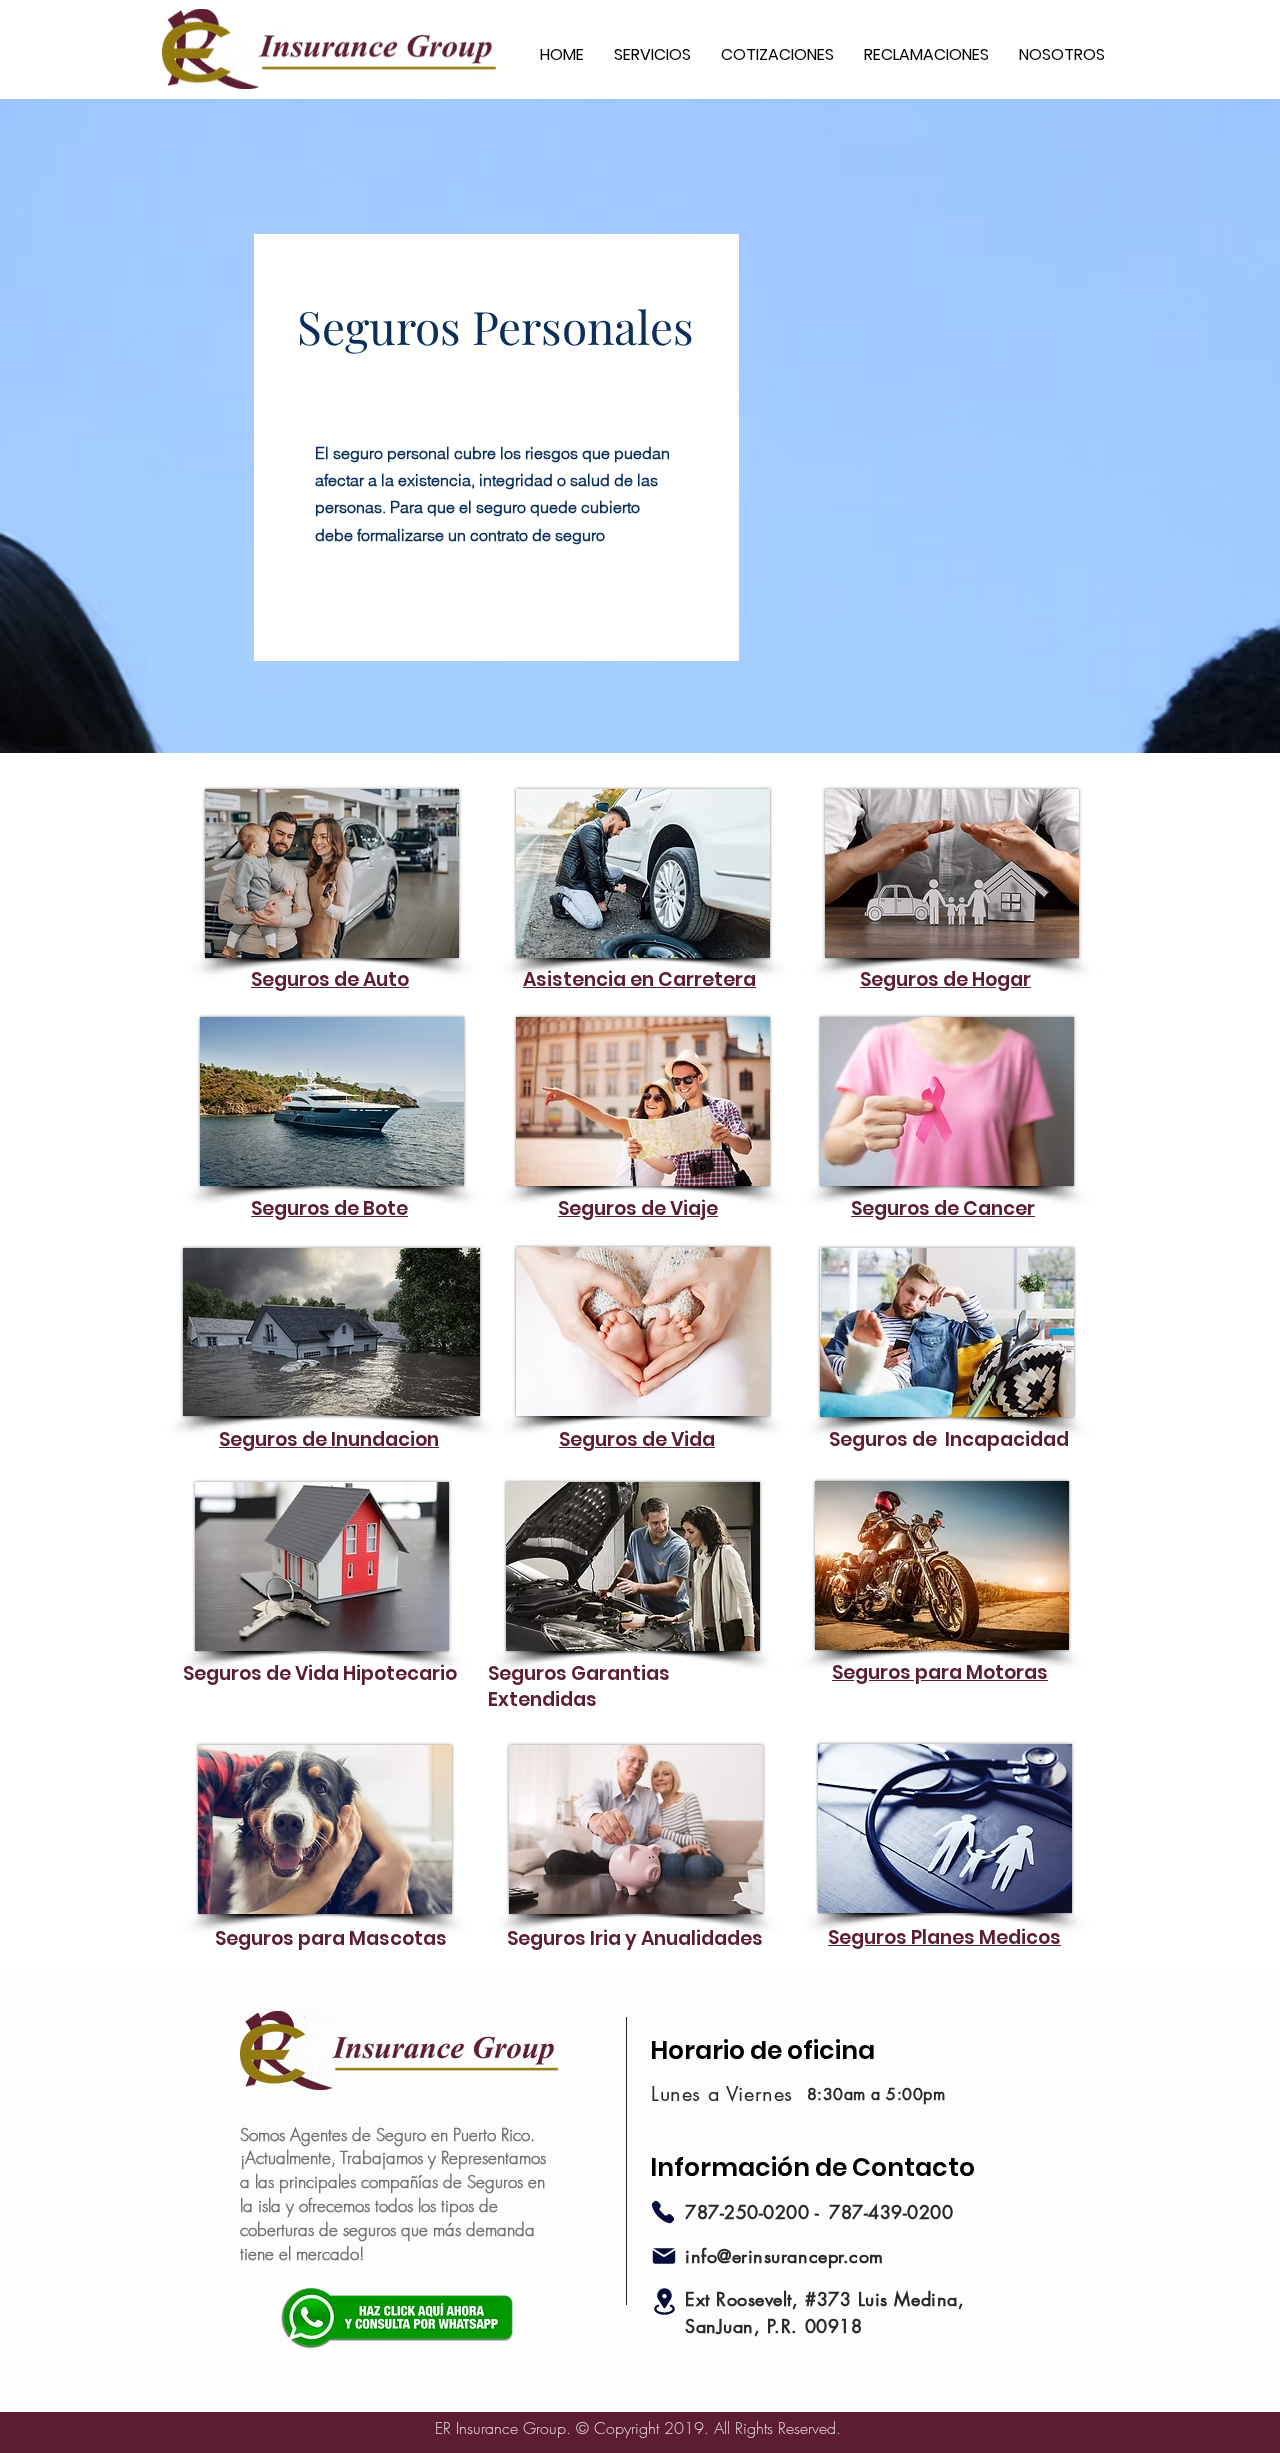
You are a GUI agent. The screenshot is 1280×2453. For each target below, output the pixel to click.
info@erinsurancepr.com (784, 2256)
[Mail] (664, 2256)
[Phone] (663, 2212)
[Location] (664, 2301)
